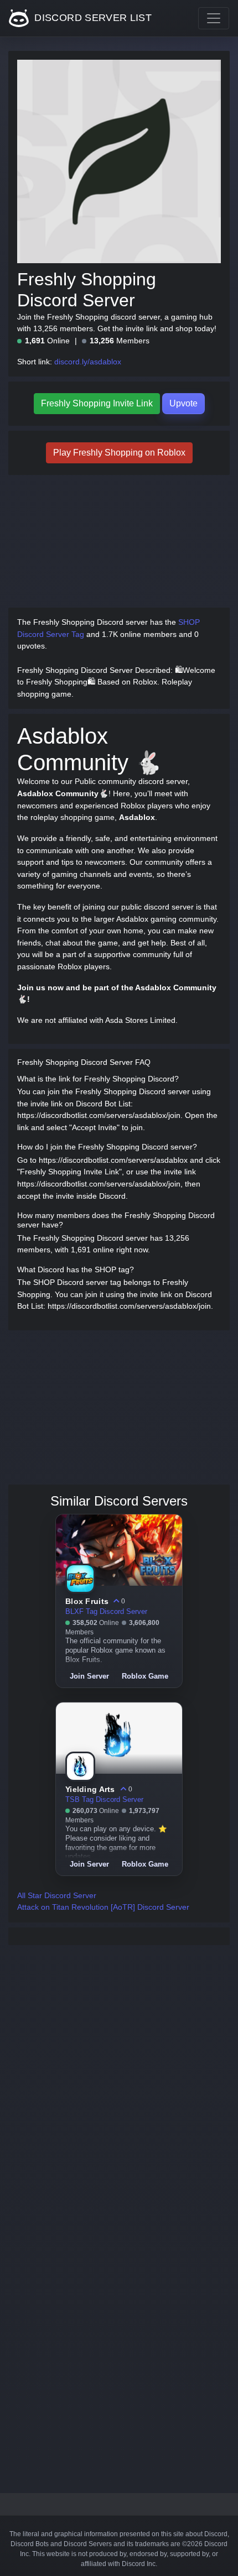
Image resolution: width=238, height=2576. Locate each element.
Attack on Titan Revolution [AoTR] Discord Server (103, 1907)
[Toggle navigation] (214, 18)
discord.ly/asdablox (88, 362)
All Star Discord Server (57, 1895)
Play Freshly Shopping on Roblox (119, 453)
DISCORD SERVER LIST (92, 18)
